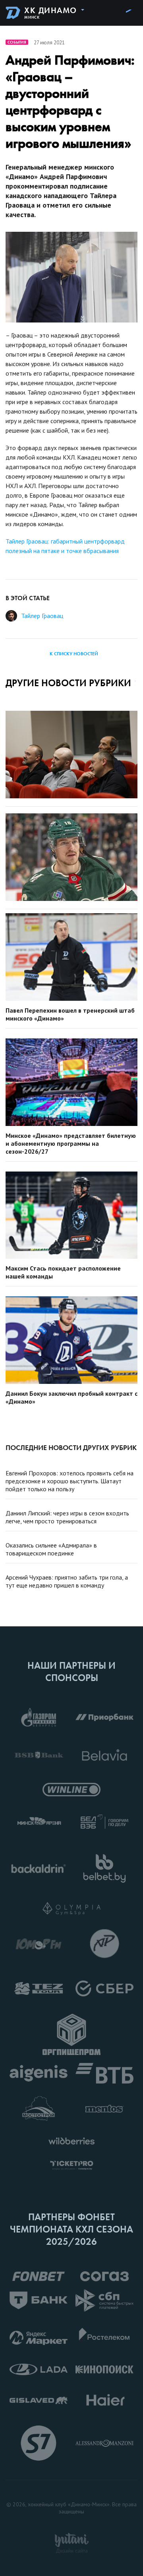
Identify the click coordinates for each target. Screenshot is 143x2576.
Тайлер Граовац (42, 616)
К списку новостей (74, 654)
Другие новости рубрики (68, 683)
